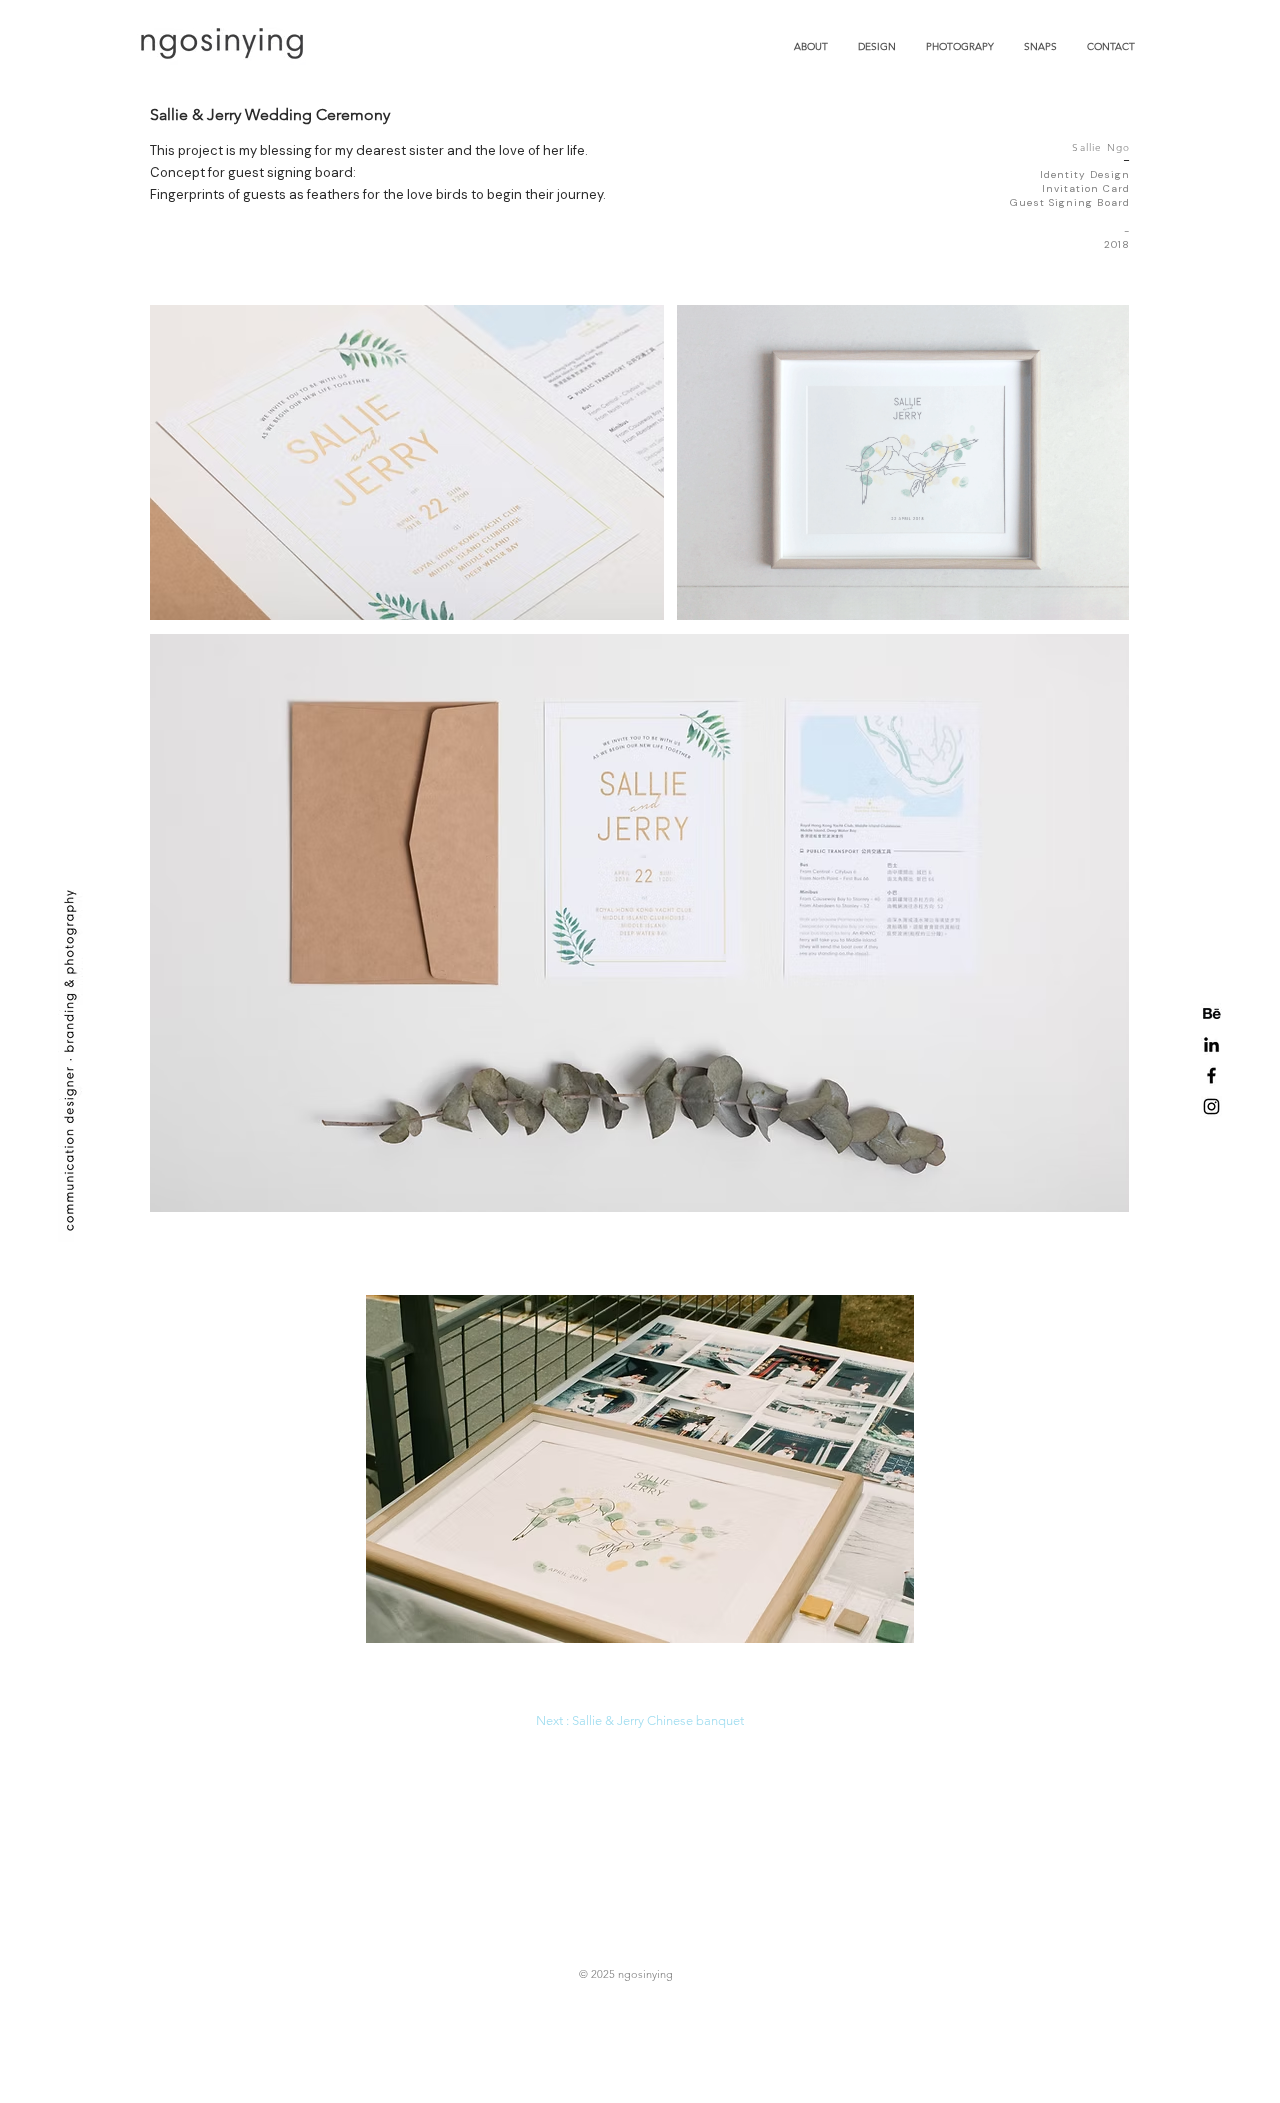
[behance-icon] (1211, 1013)
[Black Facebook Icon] (1211, 1075)
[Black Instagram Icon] (1211, 1106)
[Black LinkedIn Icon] (1211, 1044)
